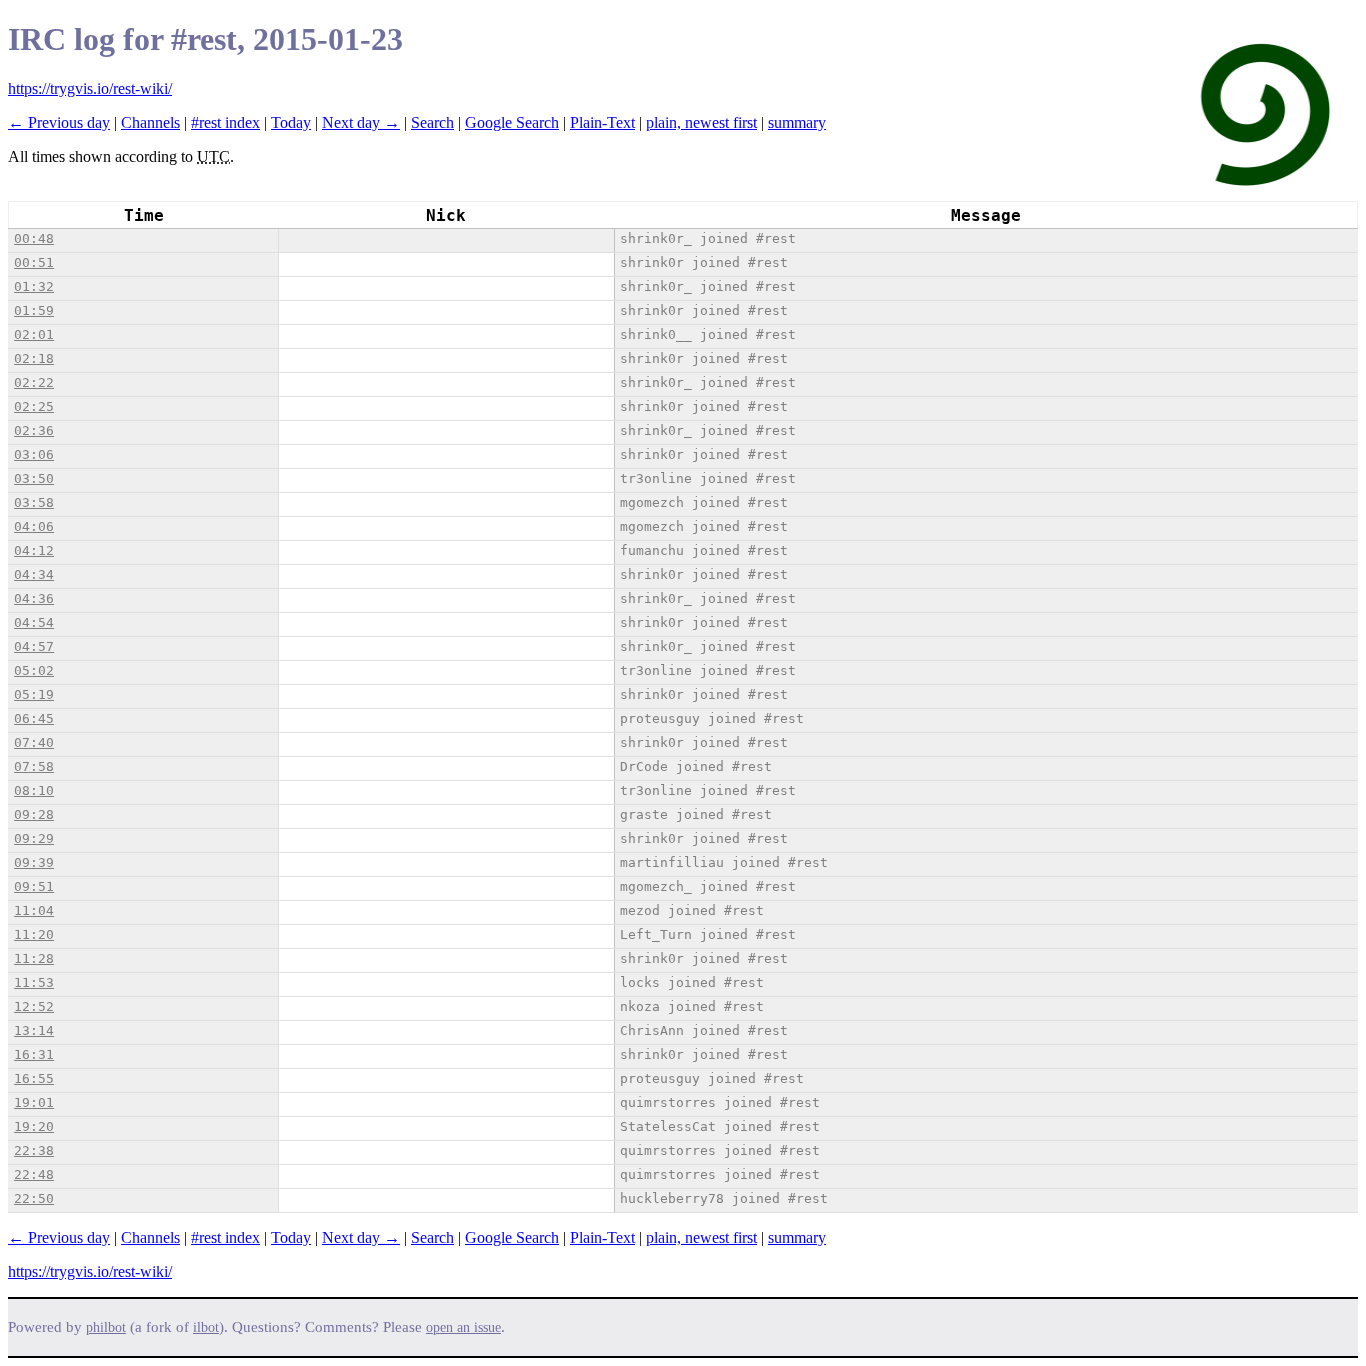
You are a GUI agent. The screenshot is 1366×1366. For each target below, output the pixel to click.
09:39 (34, 862)
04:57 (34, 646)
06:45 (34, 718)
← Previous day (59, 122)
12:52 (34, 1006)
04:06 (34, 526)
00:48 (34, 238)
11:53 (34, 982)
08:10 (34, 790)
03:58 (34, 502)
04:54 (34, 622)
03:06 (34, 454)
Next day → (361, 122)
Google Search (512, 122)
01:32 (34, 286)
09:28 (34, 814)
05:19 (34, 694)
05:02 (34, 670)
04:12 (34, 550)
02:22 (34, 382)
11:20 (34, 934)
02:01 (34, 334)
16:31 (34, 1054)
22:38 (34, 1150)
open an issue (463, 1327)
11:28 (34, 958)
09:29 (34, 838)
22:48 (34, 1174)
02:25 (34, 406)
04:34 (34, 574)
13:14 (34, 1030)
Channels (150, 122)
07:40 (34, 742)
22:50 (34, 1198)
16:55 (34, 1078)
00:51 (34, 262)
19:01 (34, 1102)
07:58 (34, 766)
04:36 (34, 598)
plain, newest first (701, 122)
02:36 (34, 430)
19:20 (34, 1126)
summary (797, 122)
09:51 (34, 886)
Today (291, 122)
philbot (106, 1327)
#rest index (225, 122)
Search (432, 122)
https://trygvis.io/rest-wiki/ (90, 88)
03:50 (34, 478)
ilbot (206, 1327)
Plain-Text (602, 122)
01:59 (34, 310)
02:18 (34, 358)
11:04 (34, 910)
